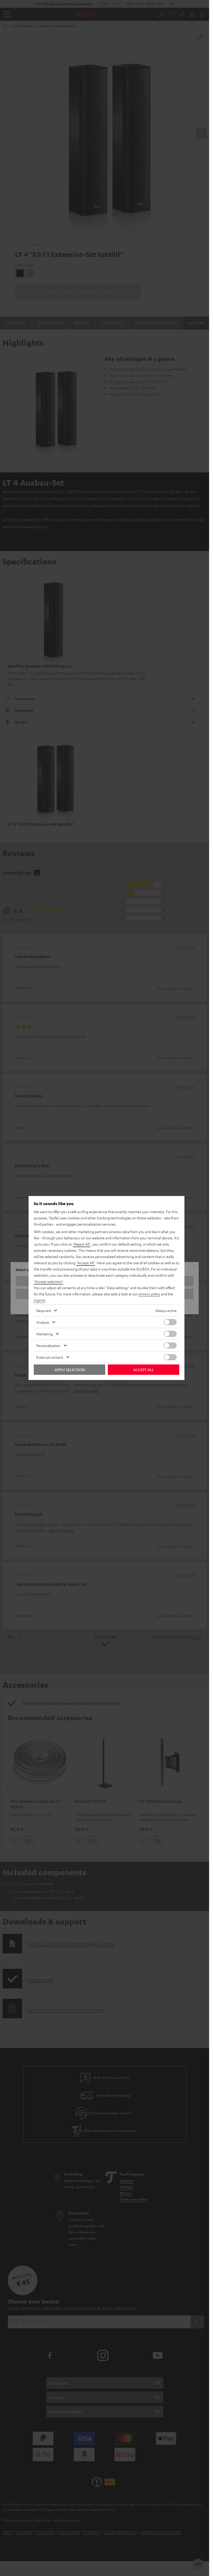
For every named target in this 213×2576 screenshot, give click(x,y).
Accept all (144, 1370)
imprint (39, 1300)
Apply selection (70, 1370)
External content (50, 1357)
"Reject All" (82, 1244)
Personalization (48, 1345)
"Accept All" (85, 1263)
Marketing (45, 1334)
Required (44, 1310)
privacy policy (149, 1294)
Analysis (43, 1322)
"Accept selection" (48, 1281)
